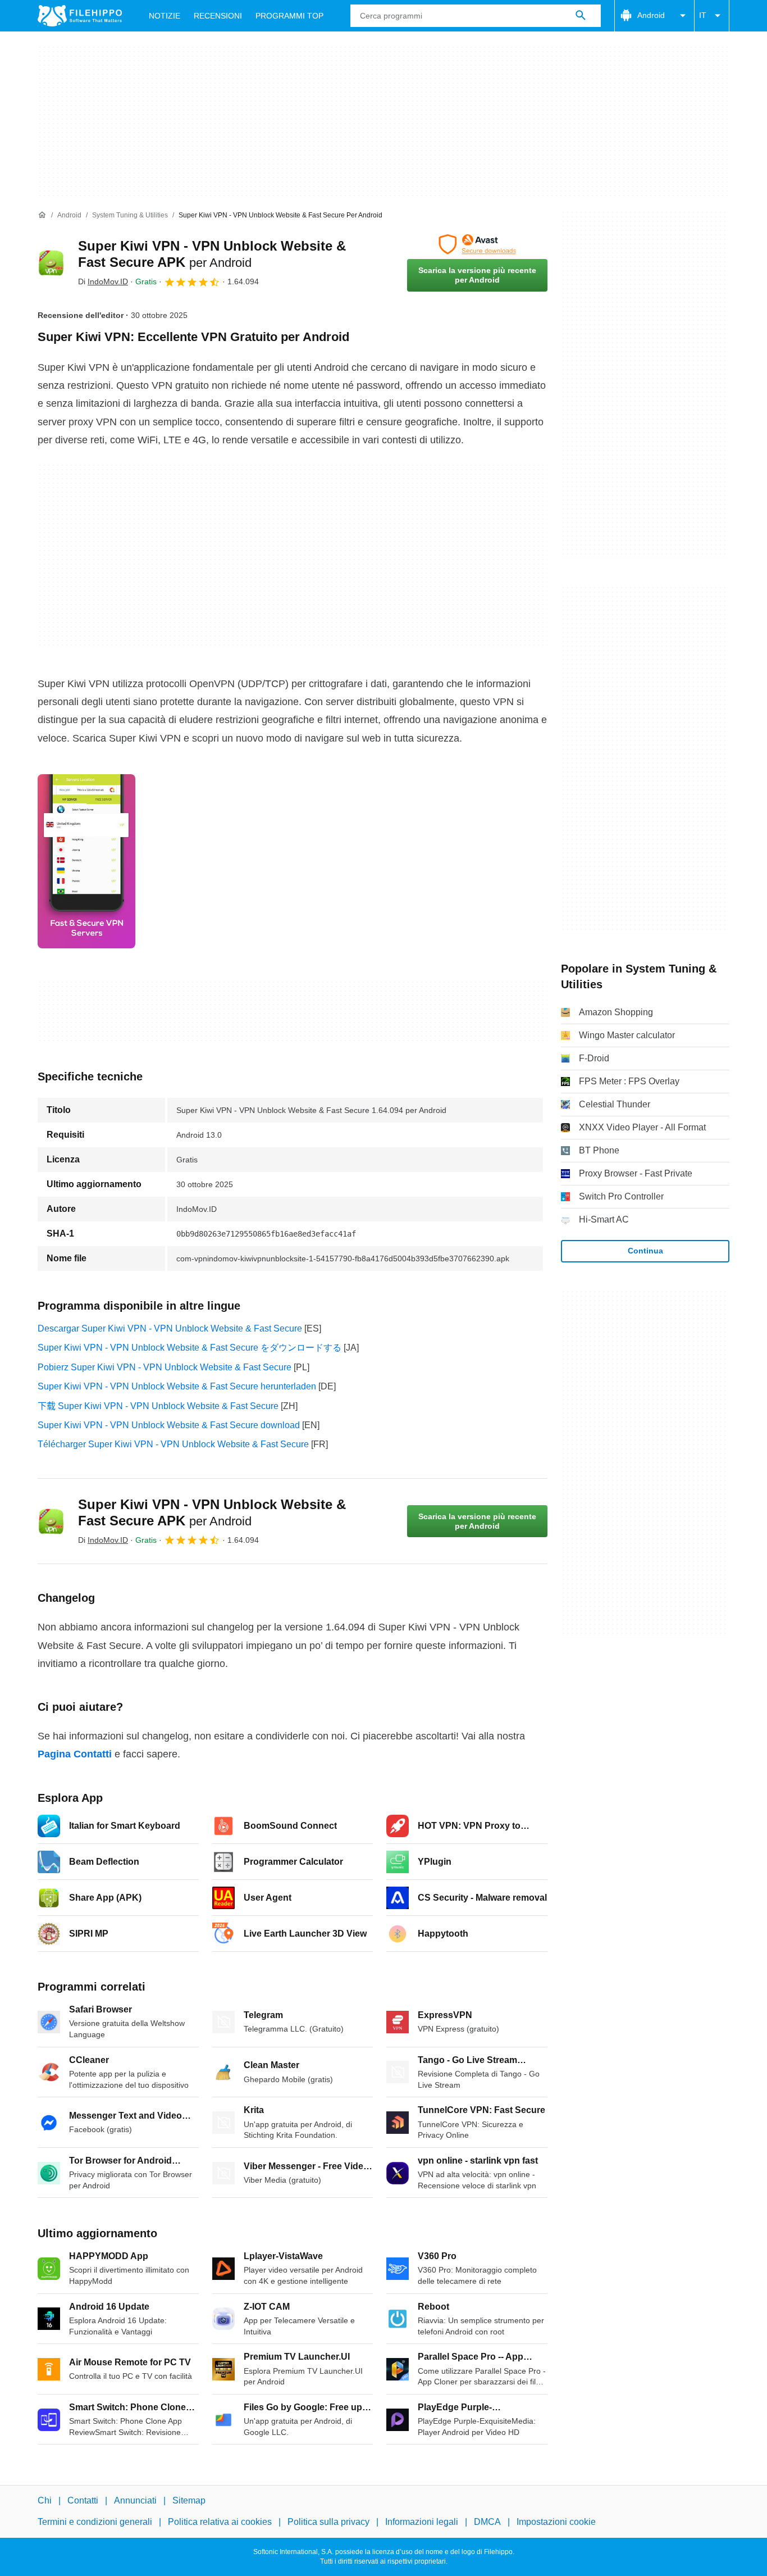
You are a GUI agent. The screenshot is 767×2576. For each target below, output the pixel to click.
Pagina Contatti (75, 1754)
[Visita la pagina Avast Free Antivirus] (477, 244)
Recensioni (218, 16)
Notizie (165, 16)
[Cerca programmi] (581, 16)
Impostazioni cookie (556, 2522)
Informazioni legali (422, 2522)
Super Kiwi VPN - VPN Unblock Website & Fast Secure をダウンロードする (190, 1348)
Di (103, 281)
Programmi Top (289, 16)
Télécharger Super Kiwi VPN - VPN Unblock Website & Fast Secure (173, 1444)
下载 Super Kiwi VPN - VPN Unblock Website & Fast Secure (158, 1406)
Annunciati (135, 2500)
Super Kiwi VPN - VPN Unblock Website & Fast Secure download (169, 1425)
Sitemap (189, 2500)
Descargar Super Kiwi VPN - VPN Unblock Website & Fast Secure (170, 1328)
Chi (45, 2500)
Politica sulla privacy (328, 2522)
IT (703, 15)
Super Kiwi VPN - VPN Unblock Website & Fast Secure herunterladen (177, 1386)
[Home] (42, 215)
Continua (645, 1251)
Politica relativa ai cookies (220, 2522)
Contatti (83, 2500)
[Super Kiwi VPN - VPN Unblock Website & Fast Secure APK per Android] (51, 263)
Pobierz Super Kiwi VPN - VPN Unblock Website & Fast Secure (165, 1367)
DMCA (487, 2522)
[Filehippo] (80, 16)
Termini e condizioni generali (95, 2522)
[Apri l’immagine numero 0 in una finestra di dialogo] (86, 861)
